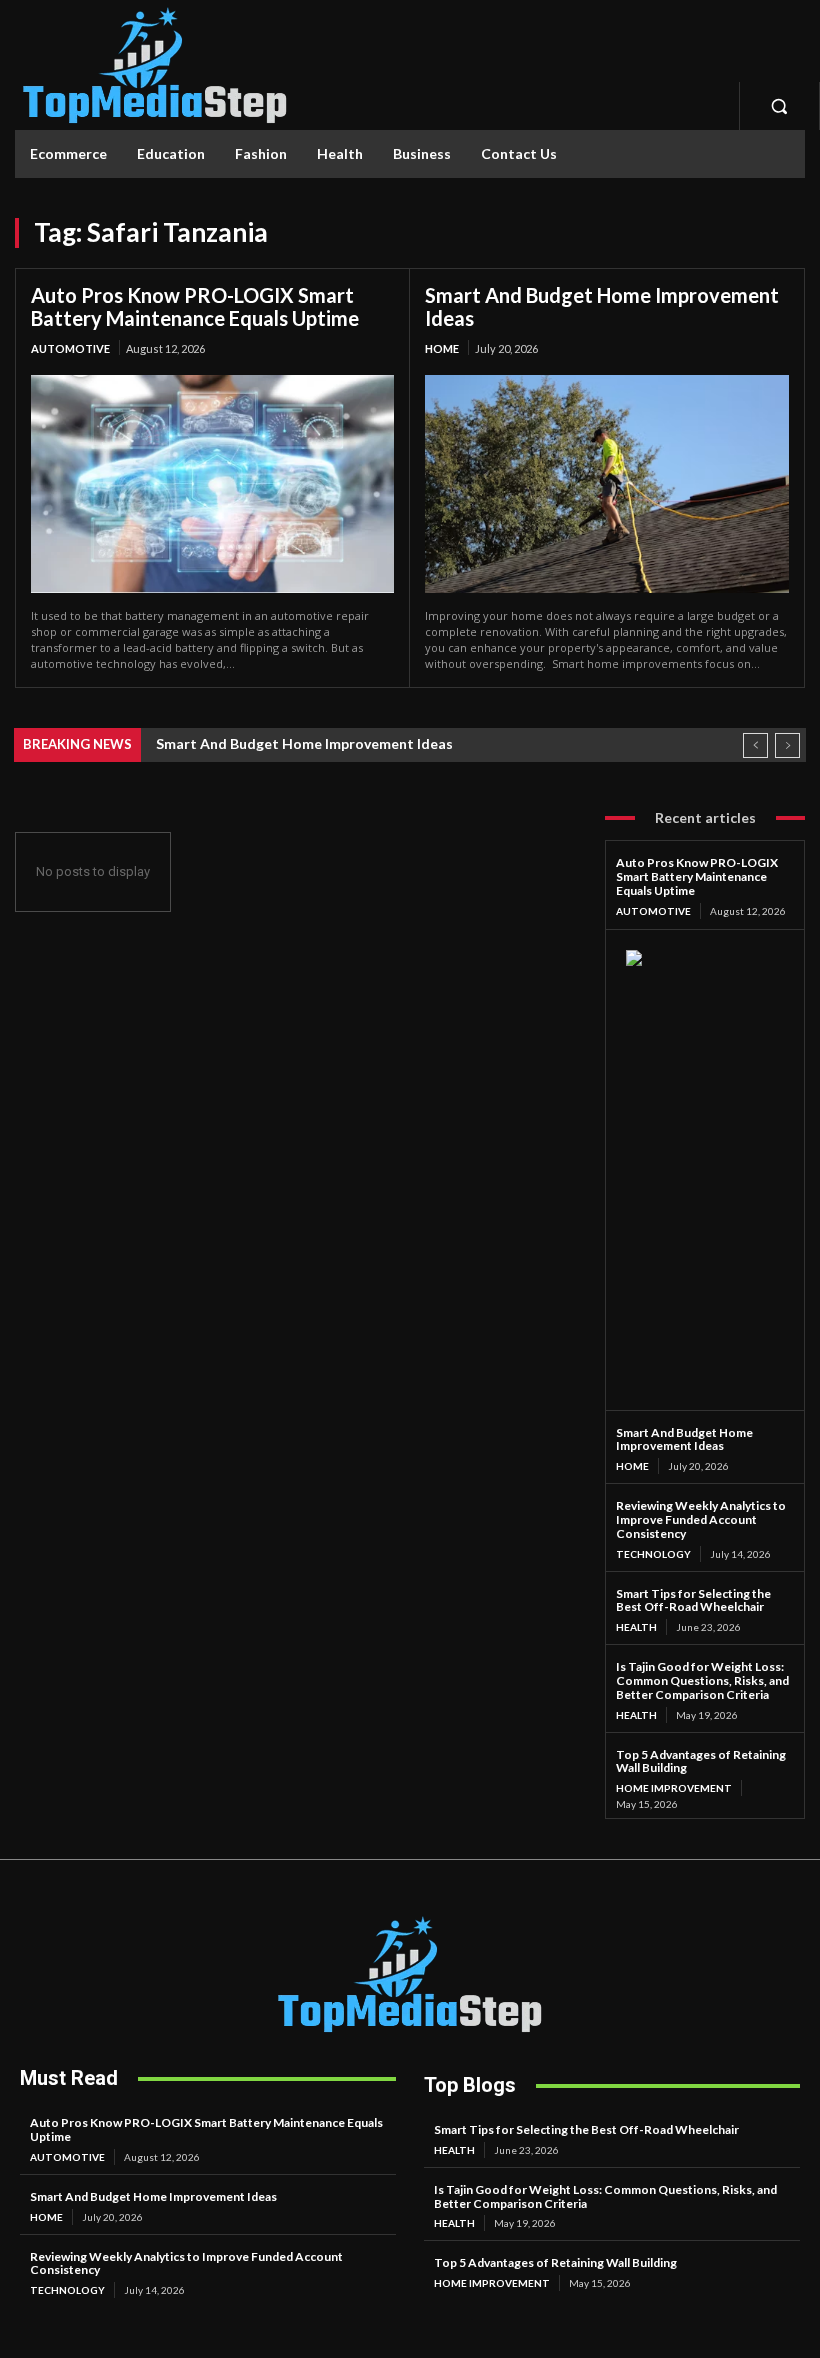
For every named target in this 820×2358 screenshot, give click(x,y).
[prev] (755, 745)
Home (442, 348)
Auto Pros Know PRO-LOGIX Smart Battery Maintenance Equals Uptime (195, 306)
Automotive (70, 348)
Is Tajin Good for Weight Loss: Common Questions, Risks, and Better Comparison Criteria (702, 1680)
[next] (787, 745)
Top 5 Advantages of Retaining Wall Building (701, 1761)
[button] (779, 106)
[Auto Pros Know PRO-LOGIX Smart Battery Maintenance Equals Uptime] (212, 484)
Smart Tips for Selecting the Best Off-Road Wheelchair (693, 1600)
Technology (653, 1554)
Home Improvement (674, 1788)
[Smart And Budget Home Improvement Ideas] (607, 484)
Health (636, 1627)
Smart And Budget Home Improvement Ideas (602, 306)
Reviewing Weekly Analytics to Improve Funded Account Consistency (701, 1519)
